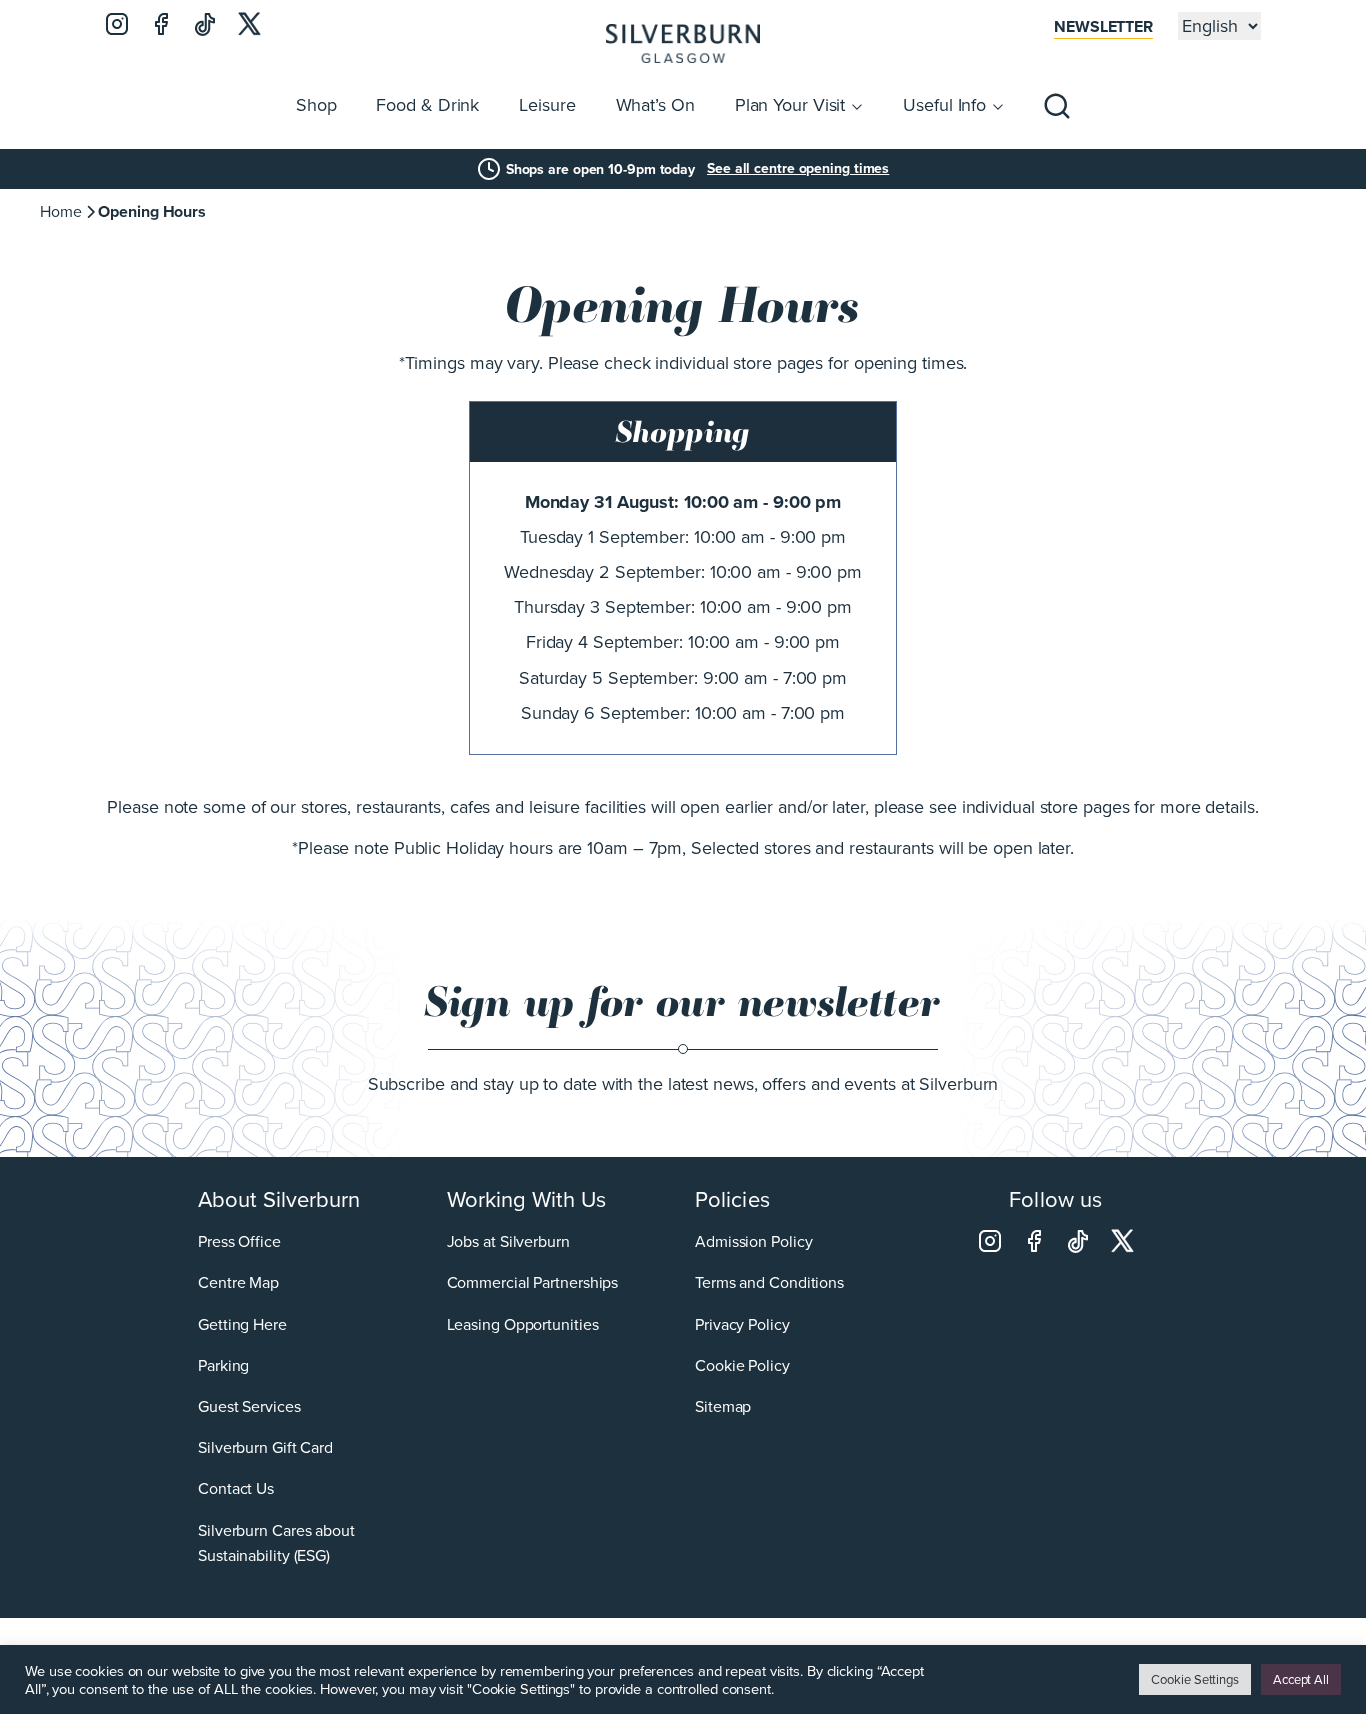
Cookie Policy (742, 1365)
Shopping (683, 432)
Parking (223, 1365)
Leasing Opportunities (523, 1324)
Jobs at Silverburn (508, 1241)
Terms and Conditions (769, 1282)
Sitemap (723, 1406)
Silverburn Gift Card (265, 1447)
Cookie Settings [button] (1195, 1679)
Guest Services (249, 1406)
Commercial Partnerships (533, 1282)
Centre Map (238, 1282)
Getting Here (242, 1324)
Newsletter (1103, 26)
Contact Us (236, 1488)
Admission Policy (753, 1241)
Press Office (239, 1241)
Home (61, 211)
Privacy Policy (742, 1324)
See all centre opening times (798, 169)
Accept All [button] (1301, 1679)
